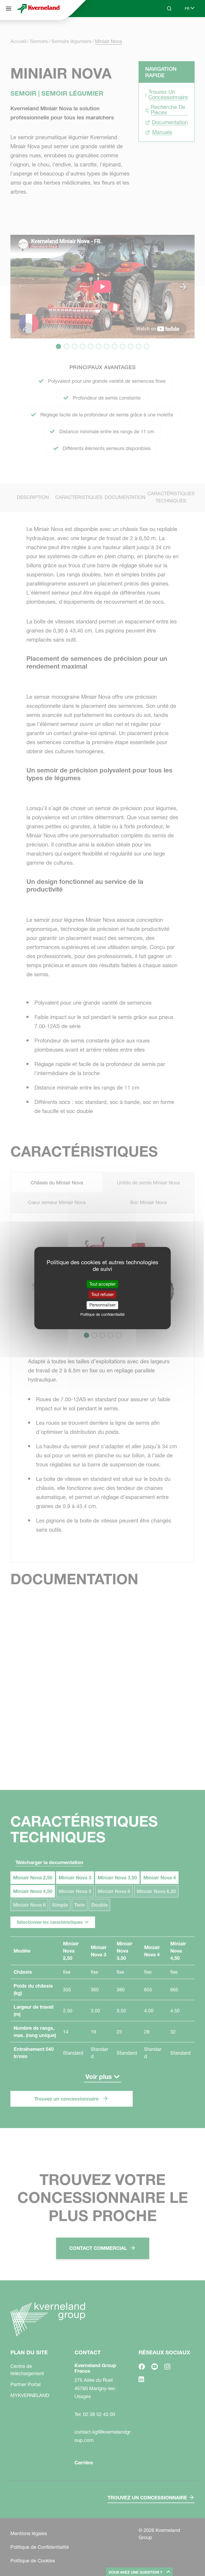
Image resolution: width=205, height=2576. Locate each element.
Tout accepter (102, 1284)
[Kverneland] (38, 9)
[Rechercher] (165, 29)
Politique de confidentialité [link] (102, 1314)
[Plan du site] (9, 9)
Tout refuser (102, 1294)
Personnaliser (102, 1305)
